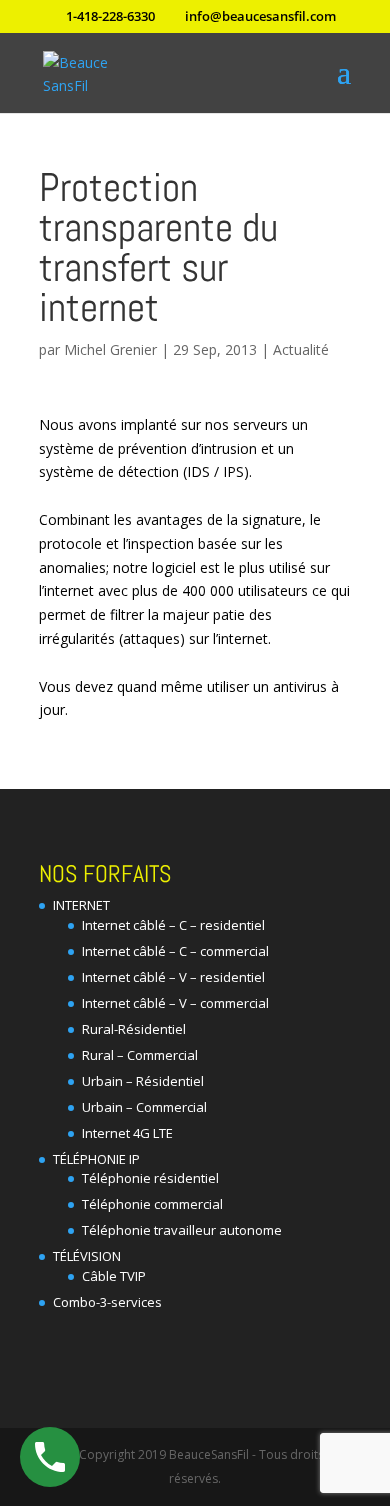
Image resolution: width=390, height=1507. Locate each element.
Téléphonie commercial (152, 1204)
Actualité (301, 349)
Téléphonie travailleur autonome (182, 1230)
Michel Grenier (110, 349)
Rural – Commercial (140, 1055)
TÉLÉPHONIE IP (96, 1159)
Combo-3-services (107, 1302)
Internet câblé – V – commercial (175, 1003)
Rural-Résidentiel (134, 1029)
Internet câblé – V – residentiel (173, 977)
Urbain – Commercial (144, 1107)
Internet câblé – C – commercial (175, 951)
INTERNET (81, 905)
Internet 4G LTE (127, 1133)
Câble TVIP (114, 1276)
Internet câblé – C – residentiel (173, 925)
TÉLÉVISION (87, 1256)
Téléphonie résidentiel (150, 1178)
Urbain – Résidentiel (143, 1081)
